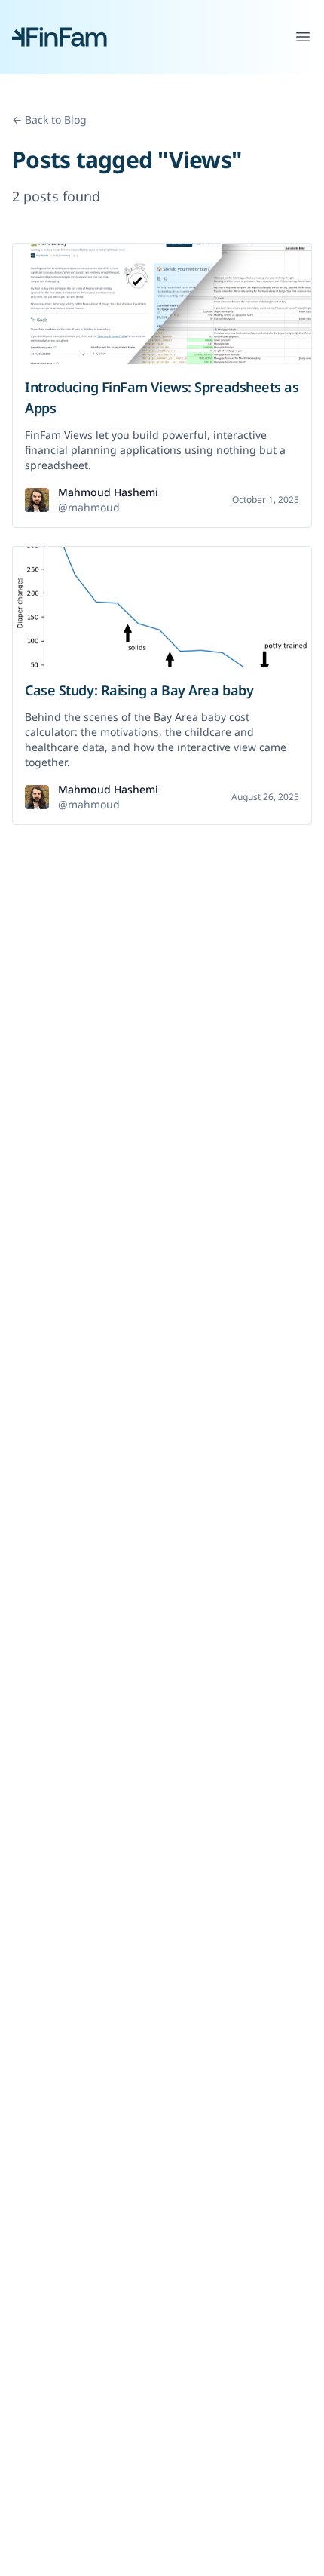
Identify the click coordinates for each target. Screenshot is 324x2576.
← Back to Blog (49, 120)
